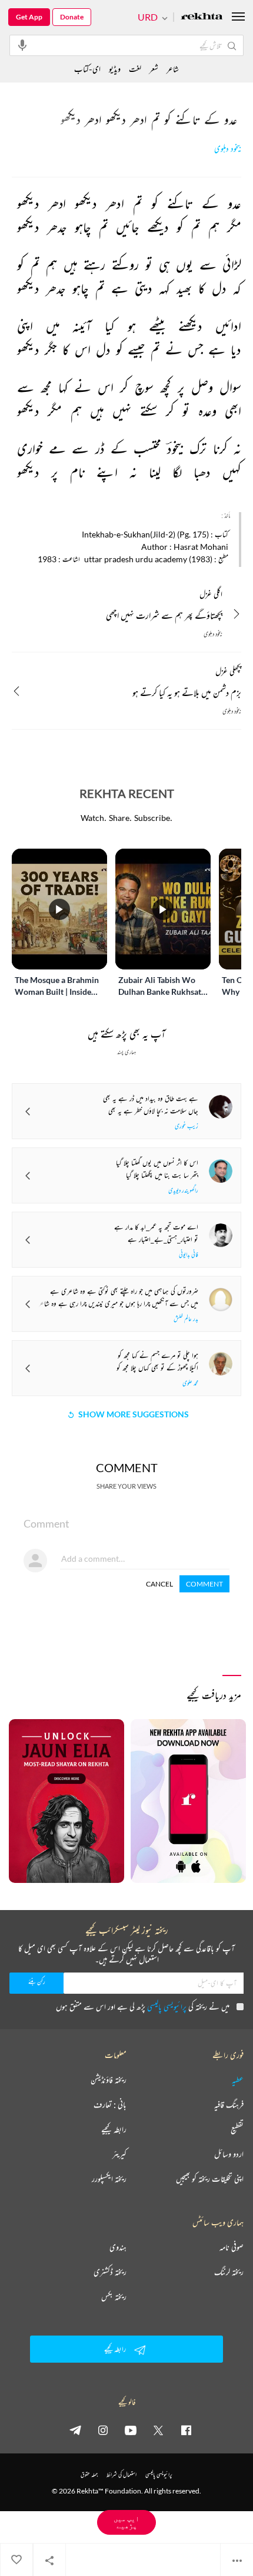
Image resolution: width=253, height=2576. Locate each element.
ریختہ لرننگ (229, 2272)
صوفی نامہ (232, 2247)
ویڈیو (115, 69)
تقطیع (237, 2129)
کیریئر (119, 2154)
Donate (72, 17)
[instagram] (103, 2430)
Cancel (159, 1584)
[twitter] (158, 2430)
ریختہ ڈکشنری (110, 2272)
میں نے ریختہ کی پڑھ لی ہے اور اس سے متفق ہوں (143, 2006)
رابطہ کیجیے (114, 2129)
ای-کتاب (87, 69)
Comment (204, 1584)
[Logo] (202, 17)
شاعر (173, 69)
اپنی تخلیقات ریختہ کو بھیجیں (210, 2179)
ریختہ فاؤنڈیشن (109, 2080)
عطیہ (238, 2080)
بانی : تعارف (110, 2105)
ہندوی (118, 2247)
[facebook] (186, 2430)
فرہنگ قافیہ (229, 2105)
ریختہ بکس (114, 2297)
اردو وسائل (229, 2154)
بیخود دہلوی (228, 149)
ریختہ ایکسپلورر (109, 2179)
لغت (135, 69)
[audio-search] (22, 45)
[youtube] (131, 2430)
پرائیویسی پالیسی (167, 2006)
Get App (29, 17)
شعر (154, 69)
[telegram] (75, 2430)
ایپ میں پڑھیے (126, 2522)
